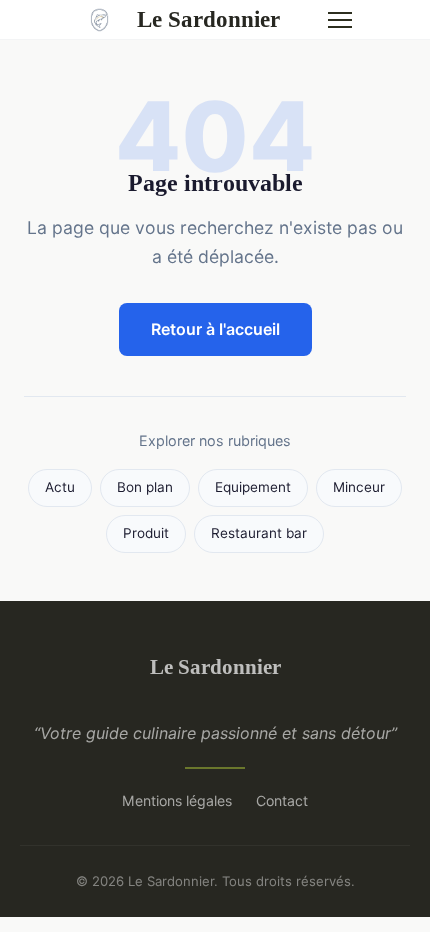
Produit (146, 533)
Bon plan (145, 487)
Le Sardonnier (208, 19)
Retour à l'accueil (215, 329)
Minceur (359, 487)
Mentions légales (177, 800)
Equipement (253, 487)
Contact (282, 800)
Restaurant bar (259, 533)
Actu (60, 487)
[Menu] (340, 20)
